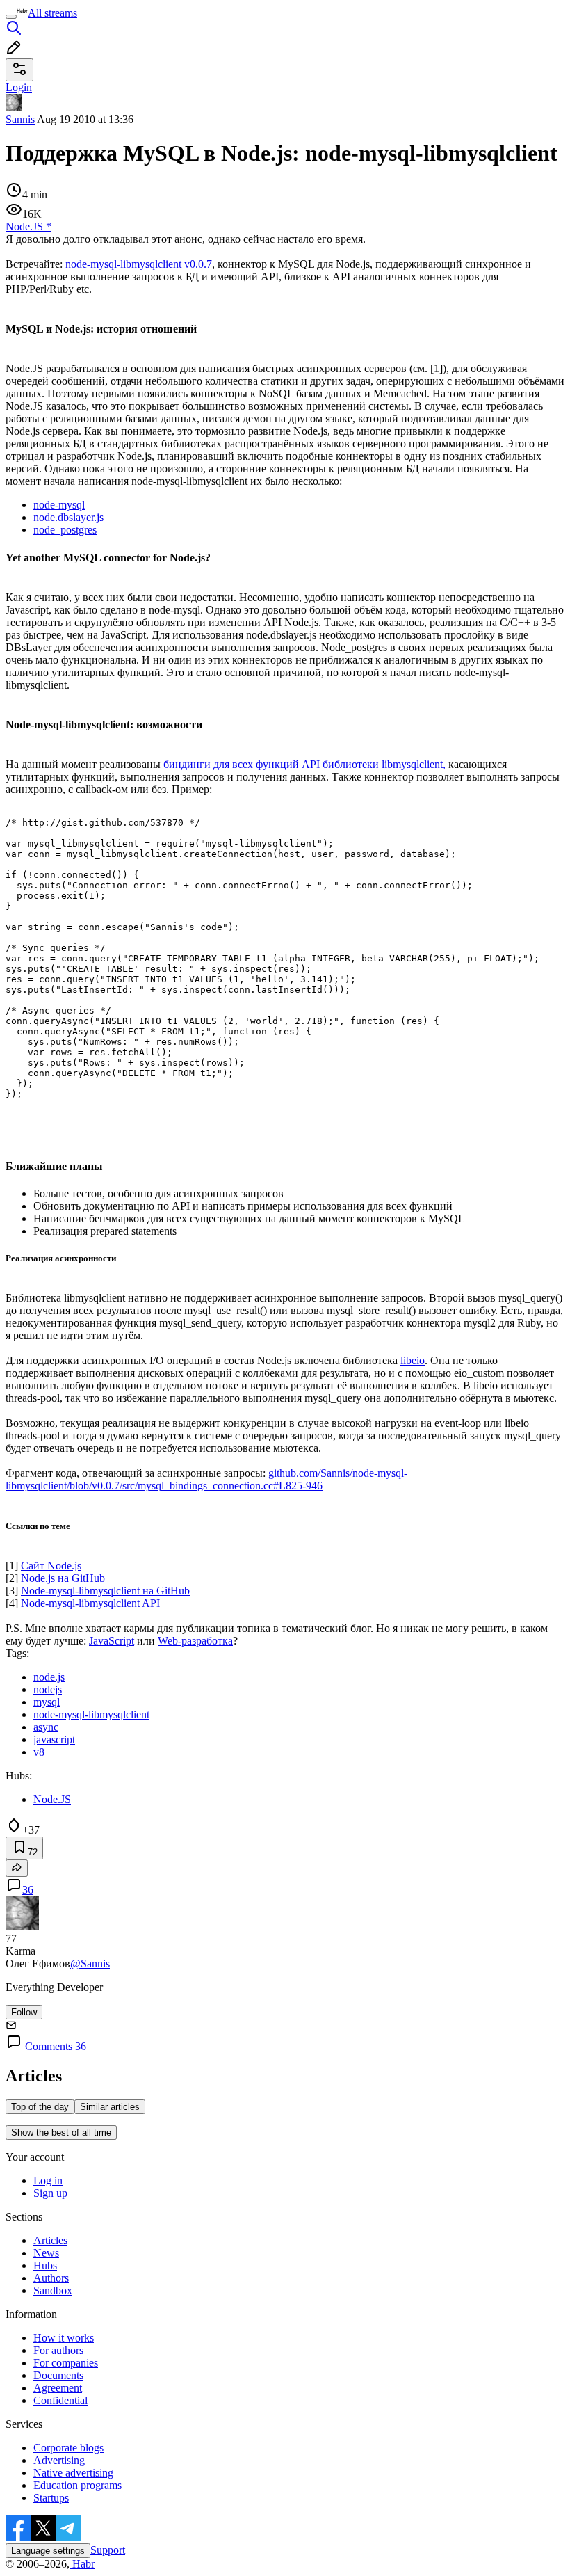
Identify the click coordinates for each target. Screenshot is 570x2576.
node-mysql (59, 505)
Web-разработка (195, 1641)
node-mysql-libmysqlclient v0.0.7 (139, 264)
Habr (82, 2564)
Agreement (58, 2388)
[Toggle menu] (11, 17)
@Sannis (90, 1963)
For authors (58, 2350)
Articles (50, 2240)
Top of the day (40, 2107)
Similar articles (110, 2107)
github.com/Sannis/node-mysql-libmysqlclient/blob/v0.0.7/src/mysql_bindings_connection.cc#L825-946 (206, 1479)
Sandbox (53, 2290)
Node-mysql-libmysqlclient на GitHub (105, 1591)
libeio (413, 1360)
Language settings (48, 2551)
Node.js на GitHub (63, 1578)
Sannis (20, 119)
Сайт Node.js (51, 1566)
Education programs (78, 2485)
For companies (66, 2363)
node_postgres (65, 530)
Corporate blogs (68, 2448)
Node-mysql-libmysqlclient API (90, 1603)
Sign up (50, 2193)
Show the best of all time (61, 2133)
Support (108, 2550)
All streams (52, 13)
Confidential (60, 2400)
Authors (51, 2278)
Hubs (45, 2265)
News (46, 2253)
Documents (58, 2375)
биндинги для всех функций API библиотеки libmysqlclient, (304, 764)
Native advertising (73, 2473)
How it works (64, 2338)
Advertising (59, 2460)
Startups (51, 2498)
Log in (48, 2181)
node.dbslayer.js (68, 517)
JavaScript (112, 1641)
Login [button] (19, 87)
